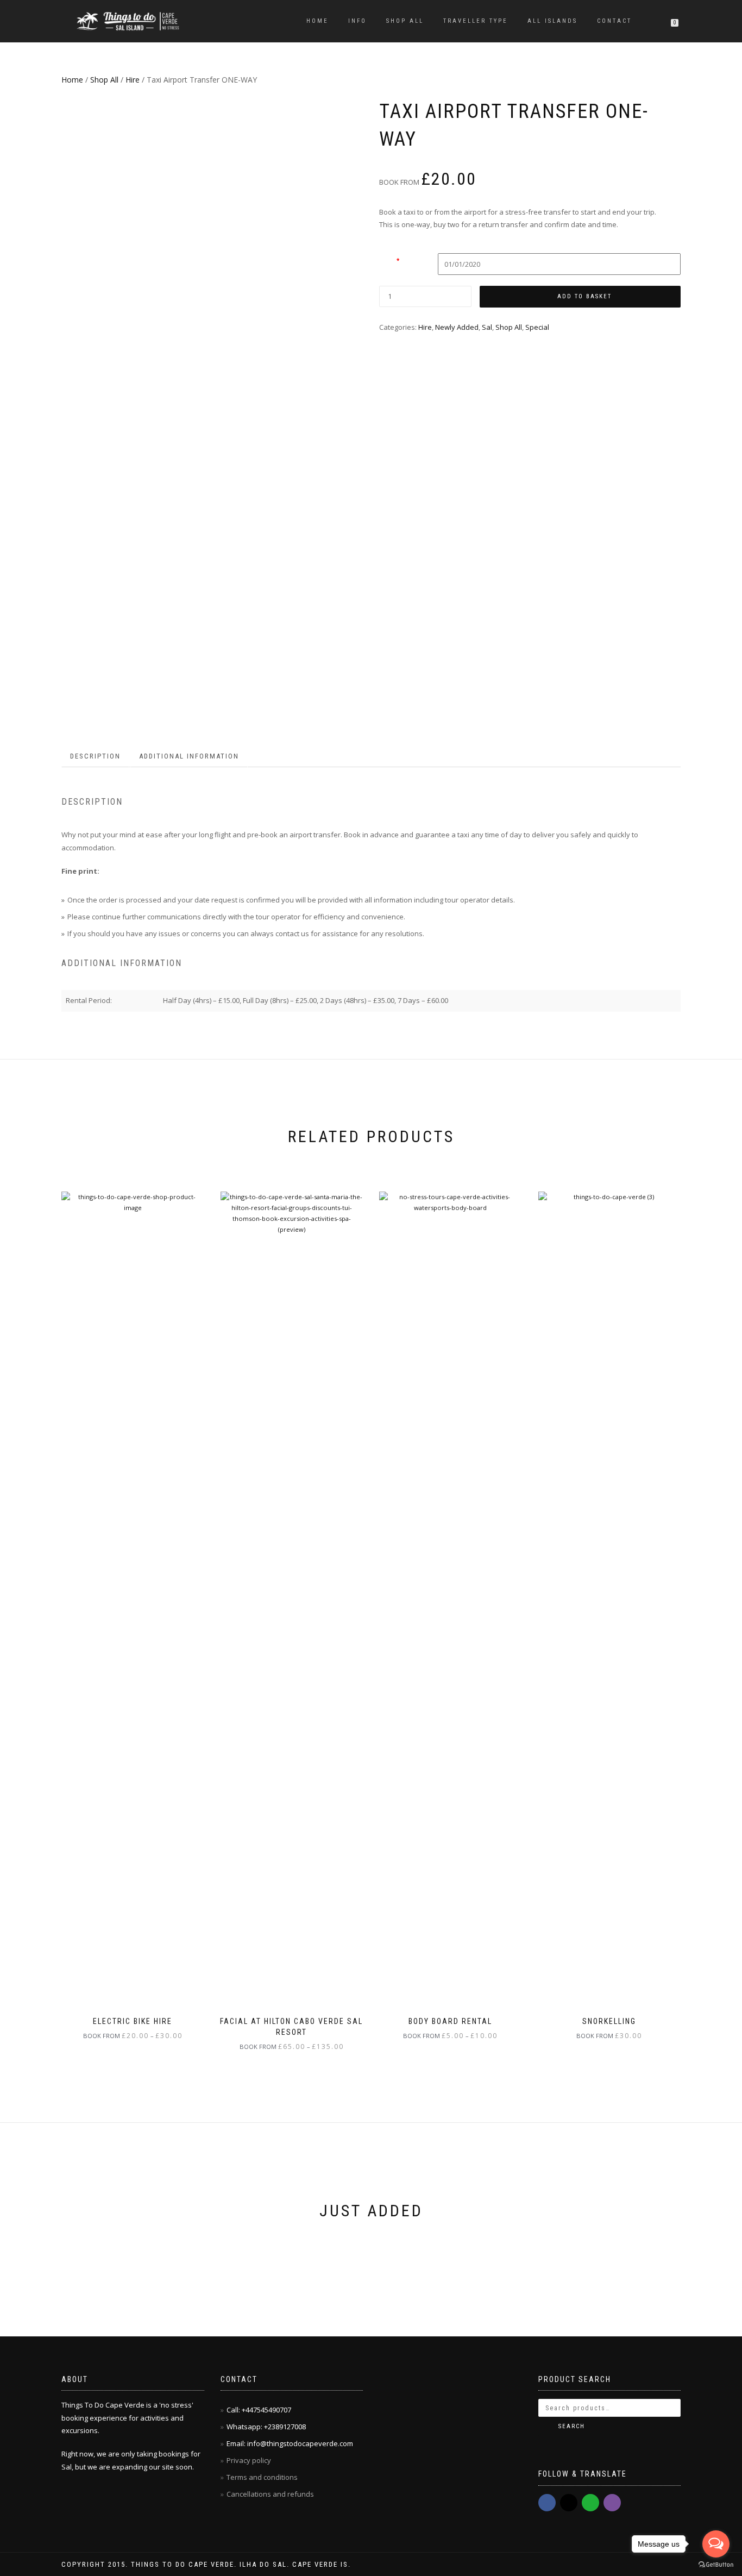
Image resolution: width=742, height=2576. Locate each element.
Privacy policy (250, 2460)
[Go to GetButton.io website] (716, 2565)
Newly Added (457, 327)
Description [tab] (95, 756)
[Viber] (612, 2503)
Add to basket (584, 296)
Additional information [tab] (189, 756)
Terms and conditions (262, 2477)
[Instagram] (569, 2503)
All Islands (552, 21)
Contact (614, 21)
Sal (487, 327)
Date (389, 260)
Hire (133, 80)
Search (572, 2426)
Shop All (405, 21)
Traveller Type (476, 21)
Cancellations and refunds (271, 2494)
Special (537, 327)
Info (357, 21)
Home (317, 21)
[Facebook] (547, 2503)
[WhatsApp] (590, 2503)
